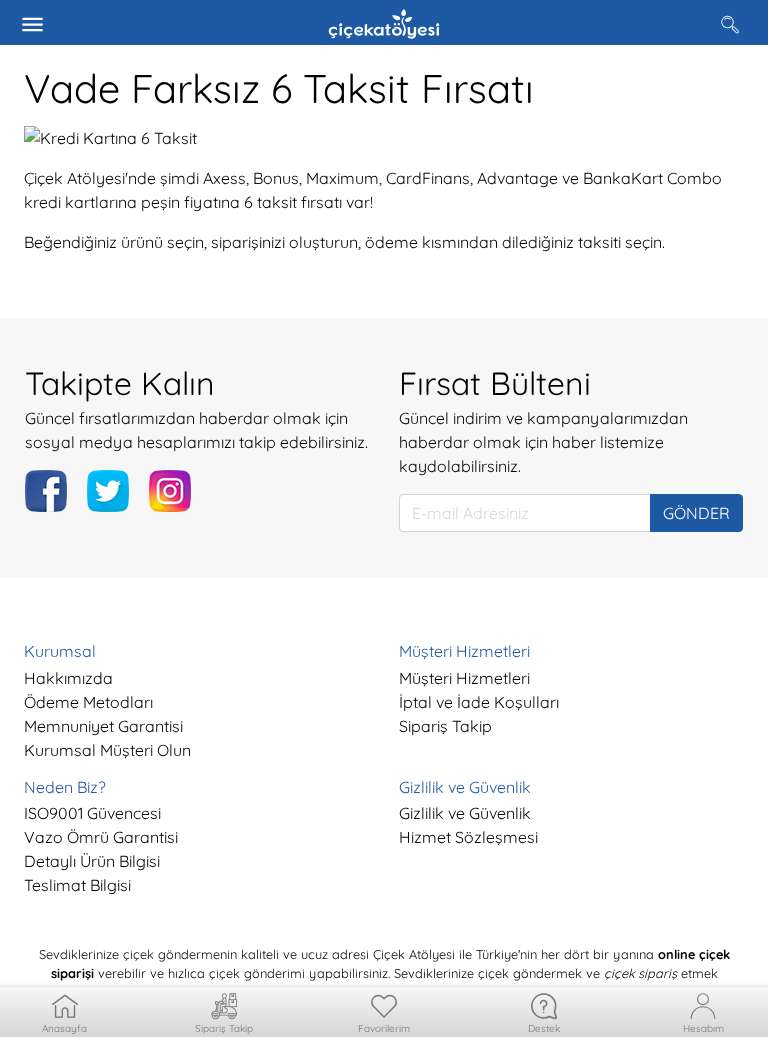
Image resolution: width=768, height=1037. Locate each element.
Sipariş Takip (445, 726)
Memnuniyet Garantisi (103, 726)
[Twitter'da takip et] (108, 491)
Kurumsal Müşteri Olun (107, 750)
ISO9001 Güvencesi (92, 813)
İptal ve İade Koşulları (479, 702)
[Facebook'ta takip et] (46, 491)
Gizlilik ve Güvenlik (465, 813)
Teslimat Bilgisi (77, 885)
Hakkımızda (68, 678)
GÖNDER (696, 513)
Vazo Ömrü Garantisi (101, 837)
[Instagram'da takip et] (170, 491)
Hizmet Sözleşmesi (468, 837)
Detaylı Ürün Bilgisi (92, 861)
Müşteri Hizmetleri (464, 678)
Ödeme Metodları (88, 702)
